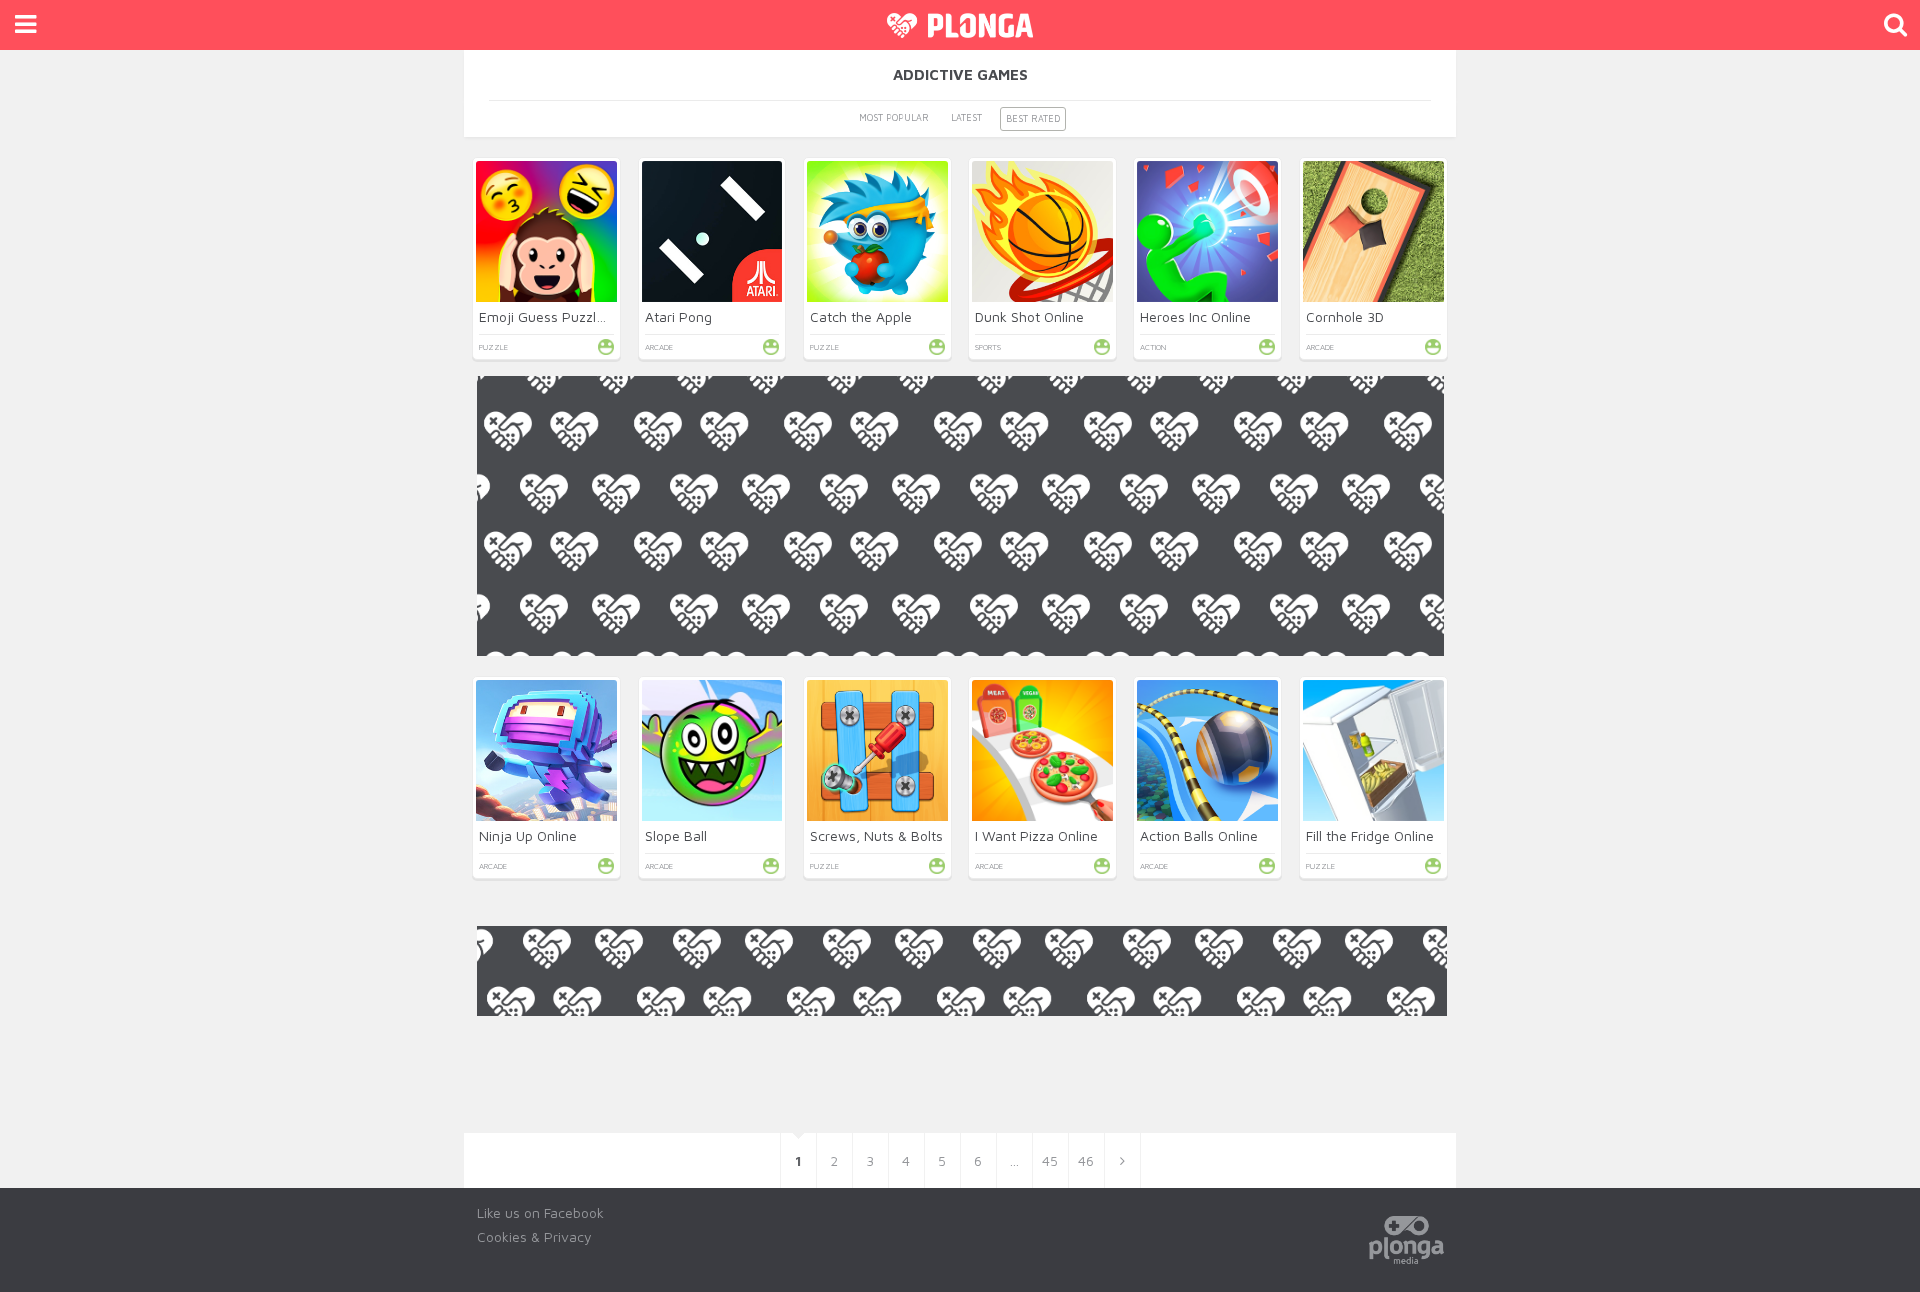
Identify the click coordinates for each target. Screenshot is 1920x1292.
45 (1050, 1160)
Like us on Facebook (540, 1212)
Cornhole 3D (1345, 316)
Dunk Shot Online (1029, 316)
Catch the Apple (861, 316)
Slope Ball (676, 835)
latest (966, 117)
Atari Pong (678, 316)
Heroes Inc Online (1195, 316)
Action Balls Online (1199, 835)
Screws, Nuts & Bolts (876, 835)
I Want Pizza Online (1036, 835)
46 (1086, 1160)
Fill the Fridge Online (1370, 835)
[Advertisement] (960, 796)
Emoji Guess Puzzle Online (563, 316)
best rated (1033, 118)
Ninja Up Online (528, 835)
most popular (894, 117)
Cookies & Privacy (534, 1236)
